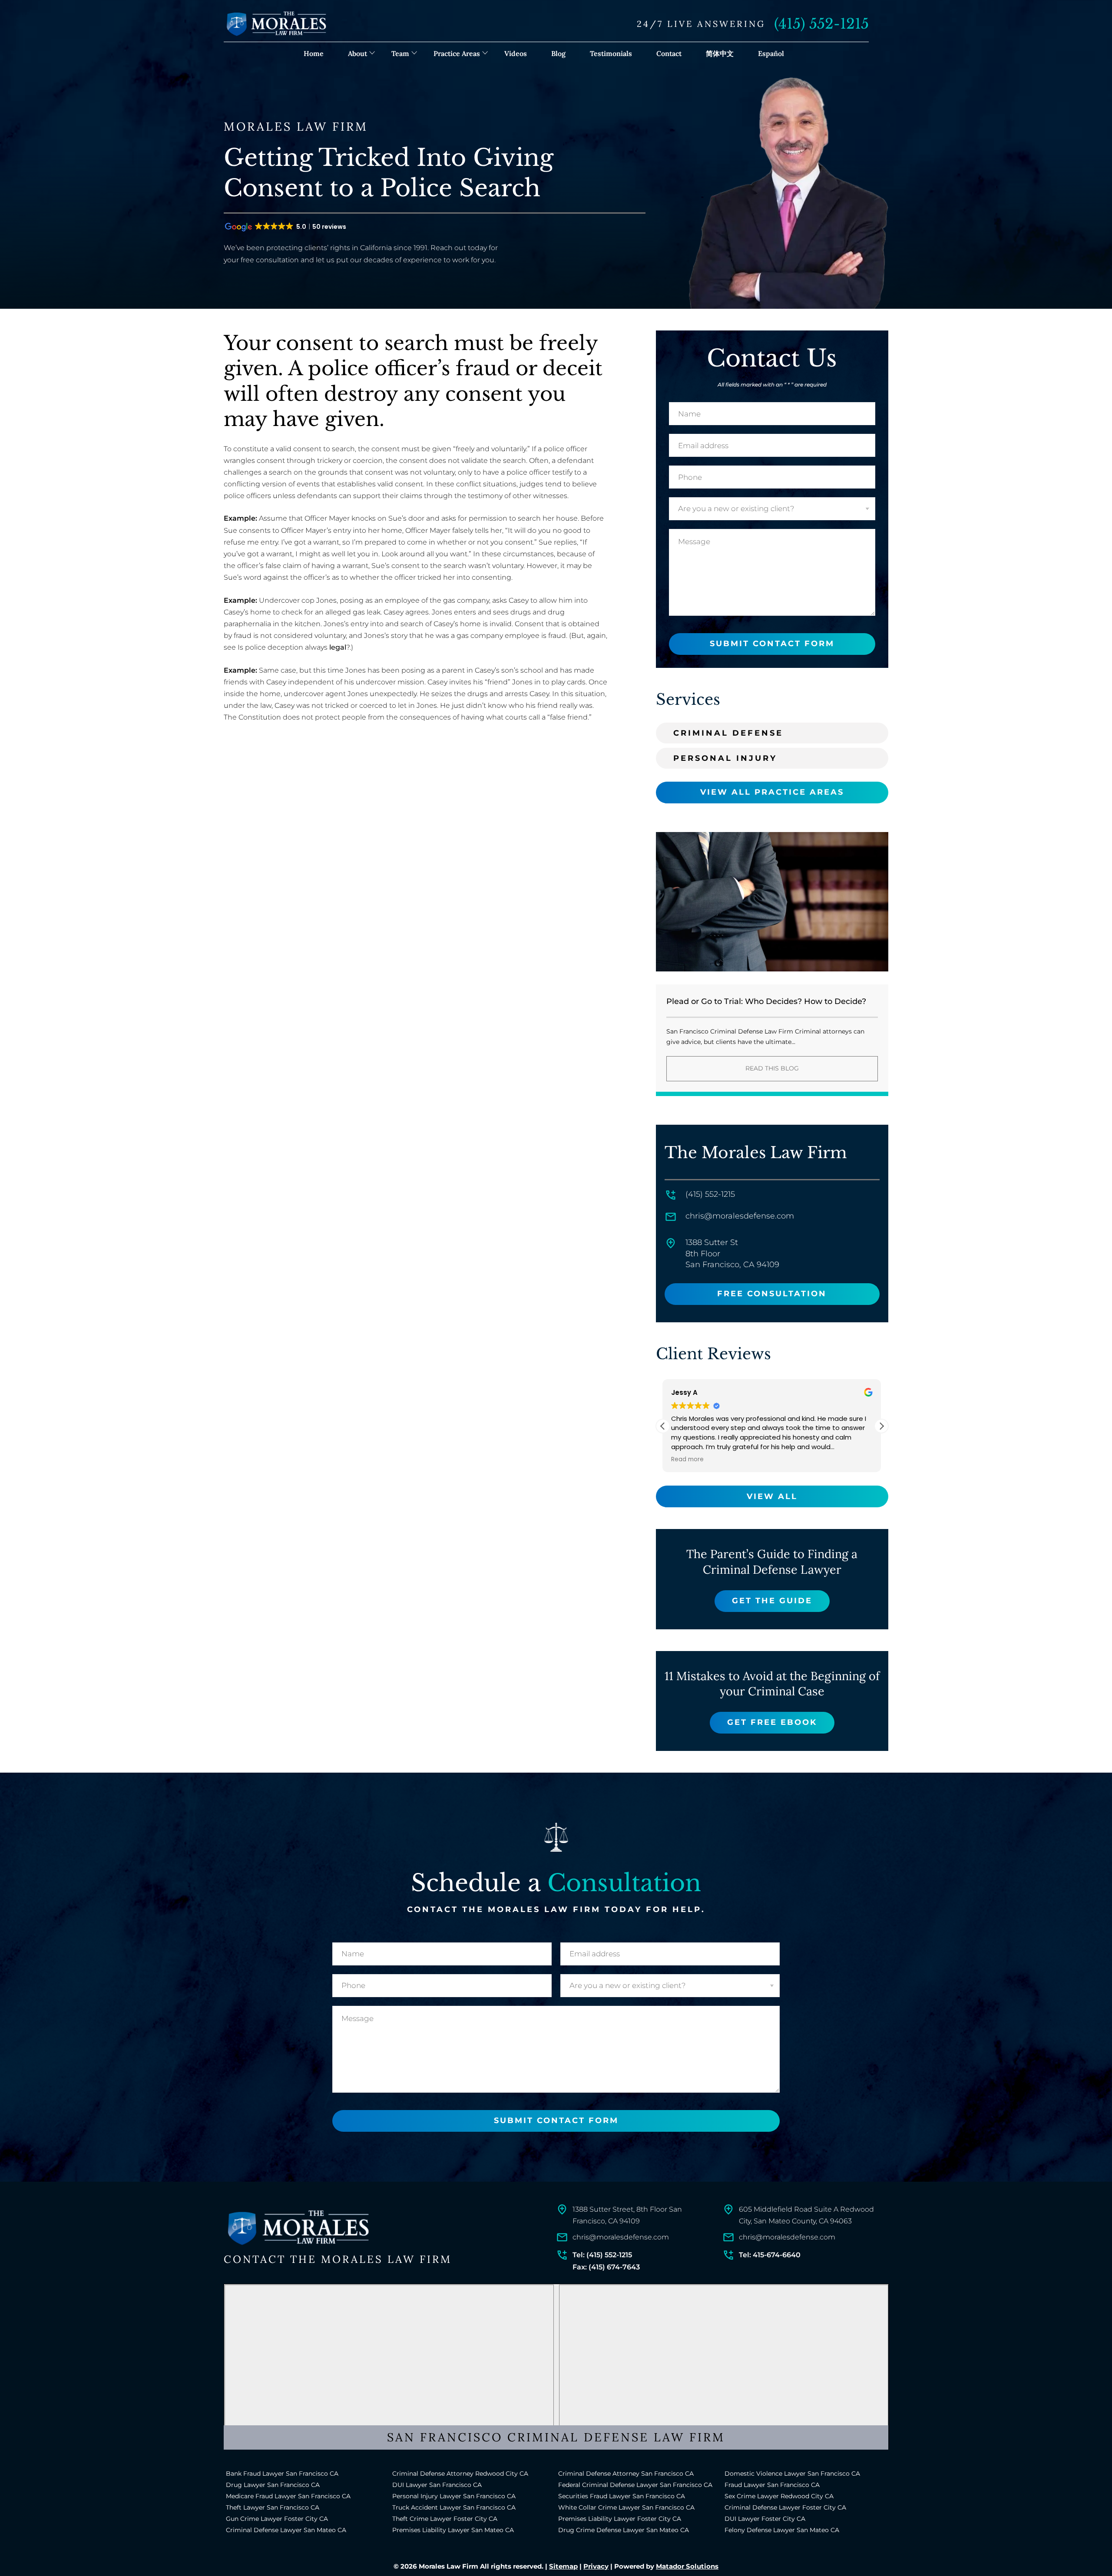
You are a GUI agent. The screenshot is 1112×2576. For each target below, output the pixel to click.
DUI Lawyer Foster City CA (765, 2519)
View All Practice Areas (772, 792)
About (357, 53)
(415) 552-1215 (821, 24)
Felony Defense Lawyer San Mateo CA (782, 2530)
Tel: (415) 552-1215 (602, 2255)
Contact (669, 53)
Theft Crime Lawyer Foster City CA (445, 2519)
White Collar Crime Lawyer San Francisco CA (626, 2507)
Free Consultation (772, 1294)
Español (771, 53)
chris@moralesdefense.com (740, 1216)
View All (772, 1496)
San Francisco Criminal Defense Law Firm (556, 2437)
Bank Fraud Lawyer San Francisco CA (282, 2474)
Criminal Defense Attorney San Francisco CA (626, 2474)
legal (338, 647)
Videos (516, 53)
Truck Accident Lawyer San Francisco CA (454, 2507)
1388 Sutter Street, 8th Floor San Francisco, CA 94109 (627, 2215)
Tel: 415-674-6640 (770, 2255)
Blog (558, 53)
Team (400, 53)
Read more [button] (687, 1460)
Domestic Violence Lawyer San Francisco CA (792, 2474)
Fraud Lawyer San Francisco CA (772, 2485)
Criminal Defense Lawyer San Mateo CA (286, 2530)
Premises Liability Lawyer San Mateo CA (453, 2530)
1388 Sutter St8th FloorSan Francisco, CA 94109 (732, 1253)
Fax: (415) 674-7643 (606, 2267)
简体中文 (720, 53)
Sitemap (563, 2566)
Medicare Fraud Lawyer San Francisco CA (288, 2496)
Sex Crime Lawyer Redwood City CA (779, 2496)
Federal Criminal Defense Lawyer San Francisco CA (635, 2485)
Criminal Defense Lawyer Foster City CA (785, 2507)
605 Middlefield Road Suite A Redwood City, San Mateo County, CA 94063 (806, 2215)
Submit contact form (772, 644)
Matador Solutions (687, 2566)
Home (314, 53)
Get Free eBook (772, 1722)
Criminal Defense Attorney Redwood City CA (460, 2474)
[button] (881, 1426)
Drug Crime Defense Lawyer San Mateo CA (624, 2530)
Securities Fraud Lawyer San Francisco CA (622, 2496)
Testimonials (611, 53)
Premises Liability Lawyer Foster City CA (620, 2519)
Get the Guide (772, 1601)
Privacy (596, 2566)
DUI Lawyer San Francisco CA (437, 2485)
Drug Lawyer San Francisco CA (273, 2485)
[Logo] (298, 2228)
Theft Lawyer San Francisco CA (273, 2507)
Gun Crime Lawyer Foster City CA (277, 2519)
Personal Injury (725, 758)
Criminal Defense (728, 733)
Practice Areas (457, 53)
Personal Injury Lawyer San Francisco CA (454, 2496)
